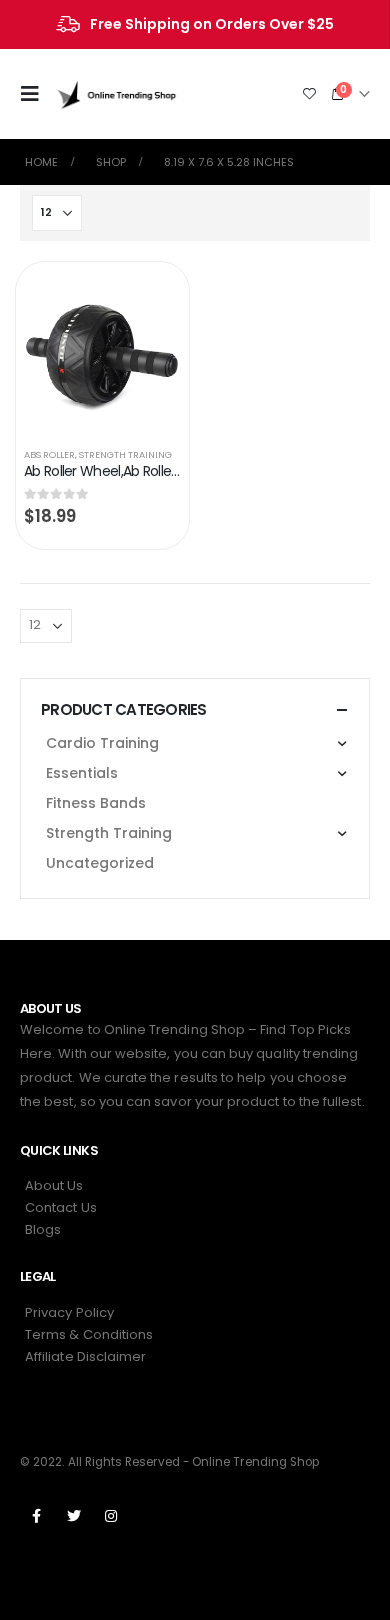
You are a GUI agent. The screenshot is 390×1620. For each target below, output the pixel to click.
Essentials (82, 773)
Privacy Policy (69, 1312)
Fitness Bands (96, 803)
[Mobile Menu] (36, 94)
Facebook (37, 1516)
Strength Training (125, 454)
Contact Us (61, 1207)
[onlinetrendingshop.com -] (117, 93)
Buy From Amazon (147, 296)
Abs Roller (49, 454)
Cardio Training (102, 743)
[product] (102, 351)
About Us (54, 1185)
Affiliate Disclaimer (85, 1356)
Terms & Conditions (89, 1334)
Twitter (74, 1516)
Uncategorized (100, 863)
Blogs (43, 1229)
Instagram (111, 1516)
